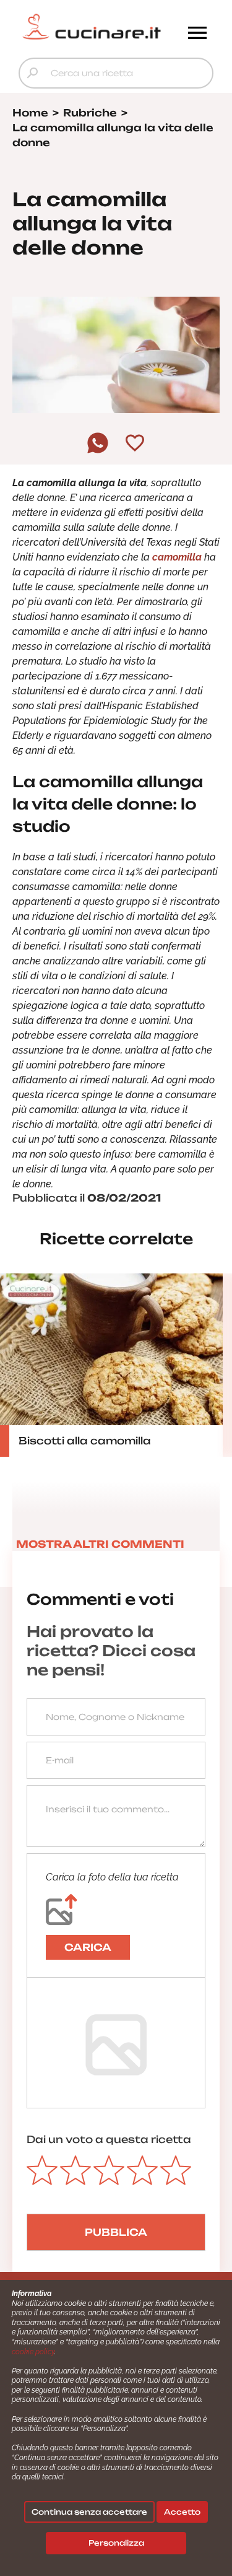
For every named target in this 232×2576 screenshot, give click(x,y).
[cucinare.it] (92, 27)
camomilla (178, 557)
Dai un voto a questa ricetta (109, 2139)
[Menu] (197, 34)
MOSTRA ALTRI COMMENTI (100, 1544)
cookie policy (33, 2352)
